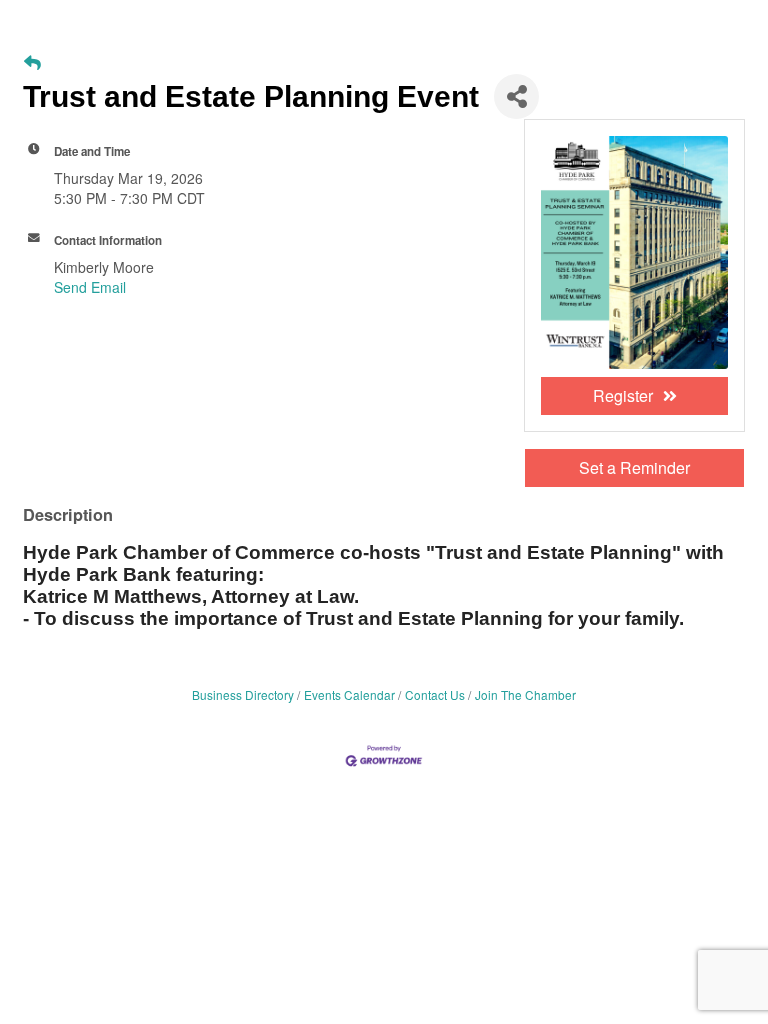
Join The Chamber (525, 694)
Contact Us (435, 694)
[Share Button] (516, 96)
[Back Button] (32, 62)
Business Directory (243, 694)
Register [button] (623, 395)
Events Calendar (349, 694)
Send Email (90, 287)
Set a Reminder (634, 467)
